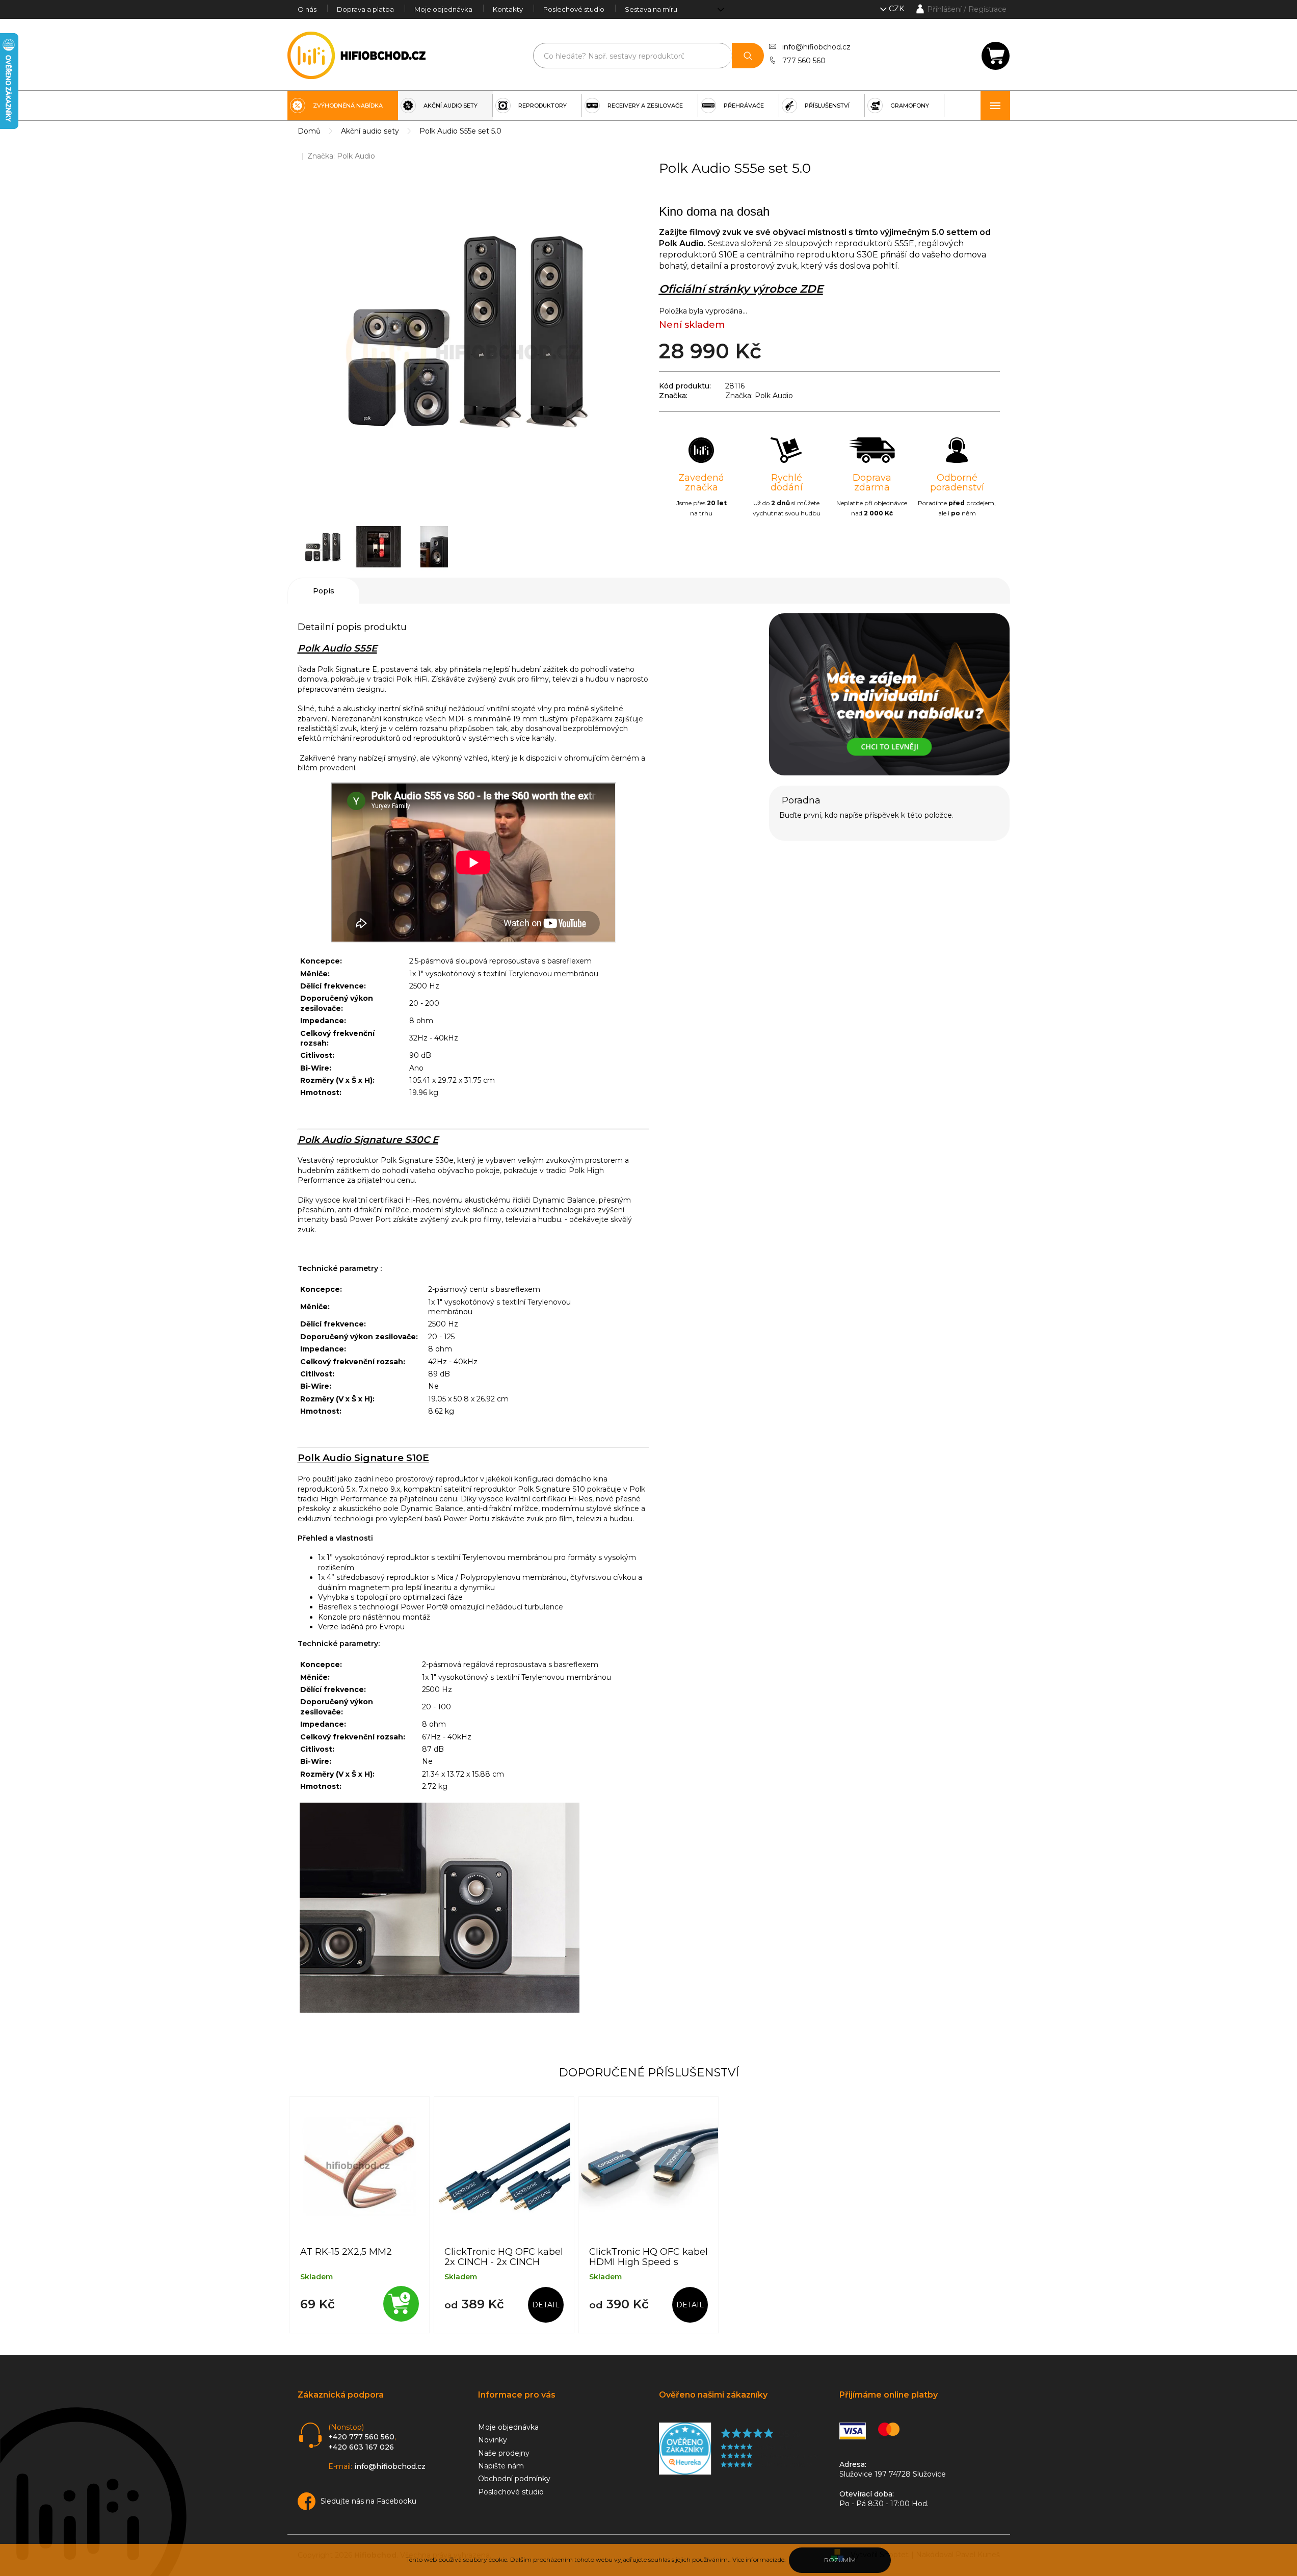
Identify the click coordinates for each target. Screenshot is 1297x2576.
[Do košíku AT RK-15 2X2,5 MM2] (401, 2304)
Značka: (341, 156)
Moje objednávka (443, 9)
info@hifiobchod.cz (816, 47)
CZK (897, 9)
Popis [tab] (324, 591)
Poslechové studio (574, 9)
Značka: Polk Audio (759, 396)
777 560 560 (804, 61)
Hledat (748, 56)
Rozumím (840, 2560)
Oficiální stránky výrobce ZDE (741, 289)
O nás (307, 9)
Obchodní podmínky (514, 2479)
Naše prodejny (504, 2453)
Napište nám (501, 2466)
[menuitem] (343, 106)
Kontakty (508, 9)
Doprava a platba (365, 9)
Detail (546, 2305)
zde (779, 2559)
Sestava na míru (651, 9)
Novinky (493, 2440)
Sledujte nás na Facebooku (368, 2501)
